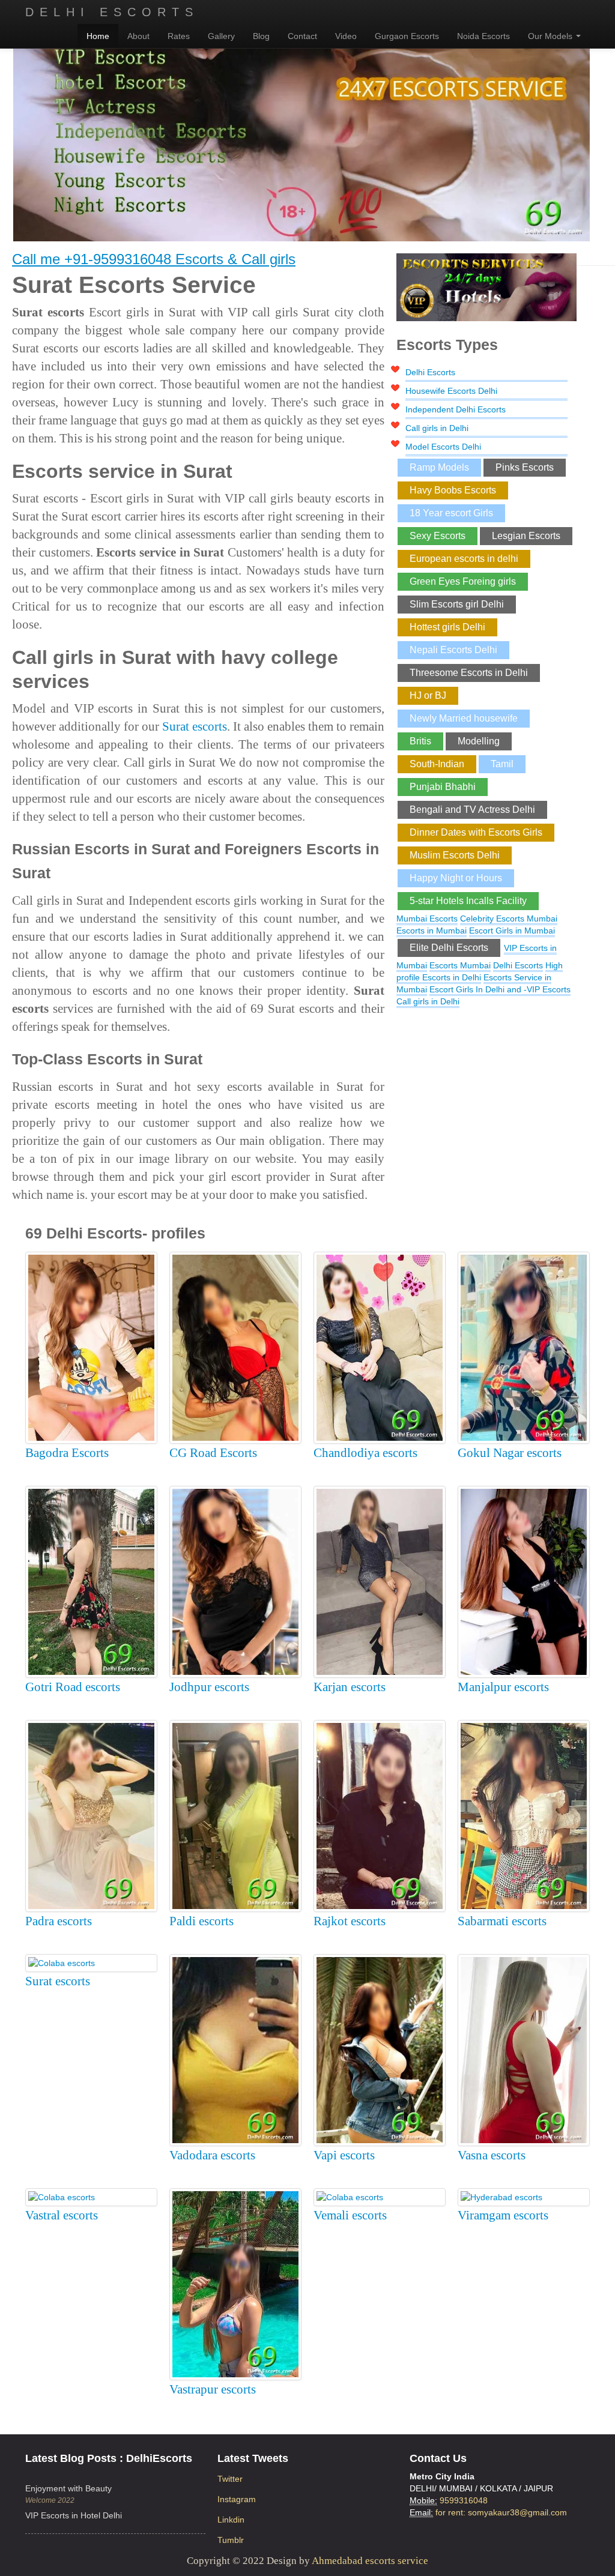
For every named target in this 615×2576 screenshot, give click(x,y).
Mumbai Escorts (427, 918)
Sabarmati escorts (502, 1921)
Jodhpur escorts (209, 1687)
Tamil (502, 764)
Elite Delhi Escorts (449, 948)
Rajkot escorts (350, 1921)
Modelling (479, 741)
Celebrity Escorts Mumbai (509, 918)
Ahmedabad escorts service (370, 2561)
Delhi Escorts (112, 12)
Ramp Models (439, 467)
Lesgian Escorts (526, 536)
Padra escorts (59, 1921)
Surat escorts (195, 726)
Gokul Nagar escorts (510, 1453)
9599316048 (464, 2500)
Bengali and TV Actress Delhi (472, 810)
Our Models (551, 36)
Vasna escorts (492, 2155)
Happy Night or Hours (456, 878)
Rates (179, 36)
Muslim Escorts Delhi (455, 855)
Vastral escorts (62, 2215)
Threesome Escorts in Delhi (469, 673)
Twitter (230, 2479)
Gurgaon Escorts (407, 36)
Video (346, 36)
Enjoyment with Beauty (68, 2488)
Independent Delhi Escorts (456, 409)
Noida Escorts (483, 36)
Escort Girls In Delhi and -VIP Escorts (500, 989)
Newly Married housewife (464, 718)
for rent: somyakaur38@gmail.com (501, 2512)
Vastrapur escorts (213, 2389)
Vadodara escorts (212, 2155)
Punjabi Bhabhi (443, 787)
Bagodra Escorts (67, 1453)
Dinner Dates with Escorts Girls (476, 832)
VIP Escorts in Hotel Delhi (74, 2515)
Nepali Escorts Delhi (453, 650)
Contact (302, 36)
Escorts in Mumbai (432, 931)
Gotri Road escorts (73, 1687)
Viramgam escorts (503, 2215)
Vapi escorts (344, 2155)
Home (98, 36)
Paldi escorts (201, 1921)
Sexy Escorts (438, 536)
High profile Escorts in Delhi (480, 971)
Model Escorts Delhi (443, 447)
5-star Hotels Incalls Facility (468, 901)
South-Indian (437, 764)
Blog (261, 36)
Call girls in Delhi (437, 428)
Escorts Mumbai (460, 965)
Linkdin (231, 2520)
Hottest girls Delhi (447, 627)
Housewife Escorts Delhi (451, 391)
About (138, 36)
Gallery (221, 36)
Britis (420, 741)
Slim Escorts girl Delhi (457, 604)
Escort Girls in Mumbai (512, 931)
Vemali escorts (350, 2215)
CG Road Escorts (213, 1453)
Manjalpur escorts (503, 1687)
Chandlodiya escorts (365, 1453)
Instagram (237, 2499)
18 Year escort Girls (451, 513)
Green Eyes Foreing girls (463, 581)
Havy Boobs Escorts (453, 490)
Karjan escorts (350, 1687)
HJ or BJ (428, 695)
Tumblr (231, 2540)
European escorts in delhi (464, 559)
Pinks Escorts (525, 467)
